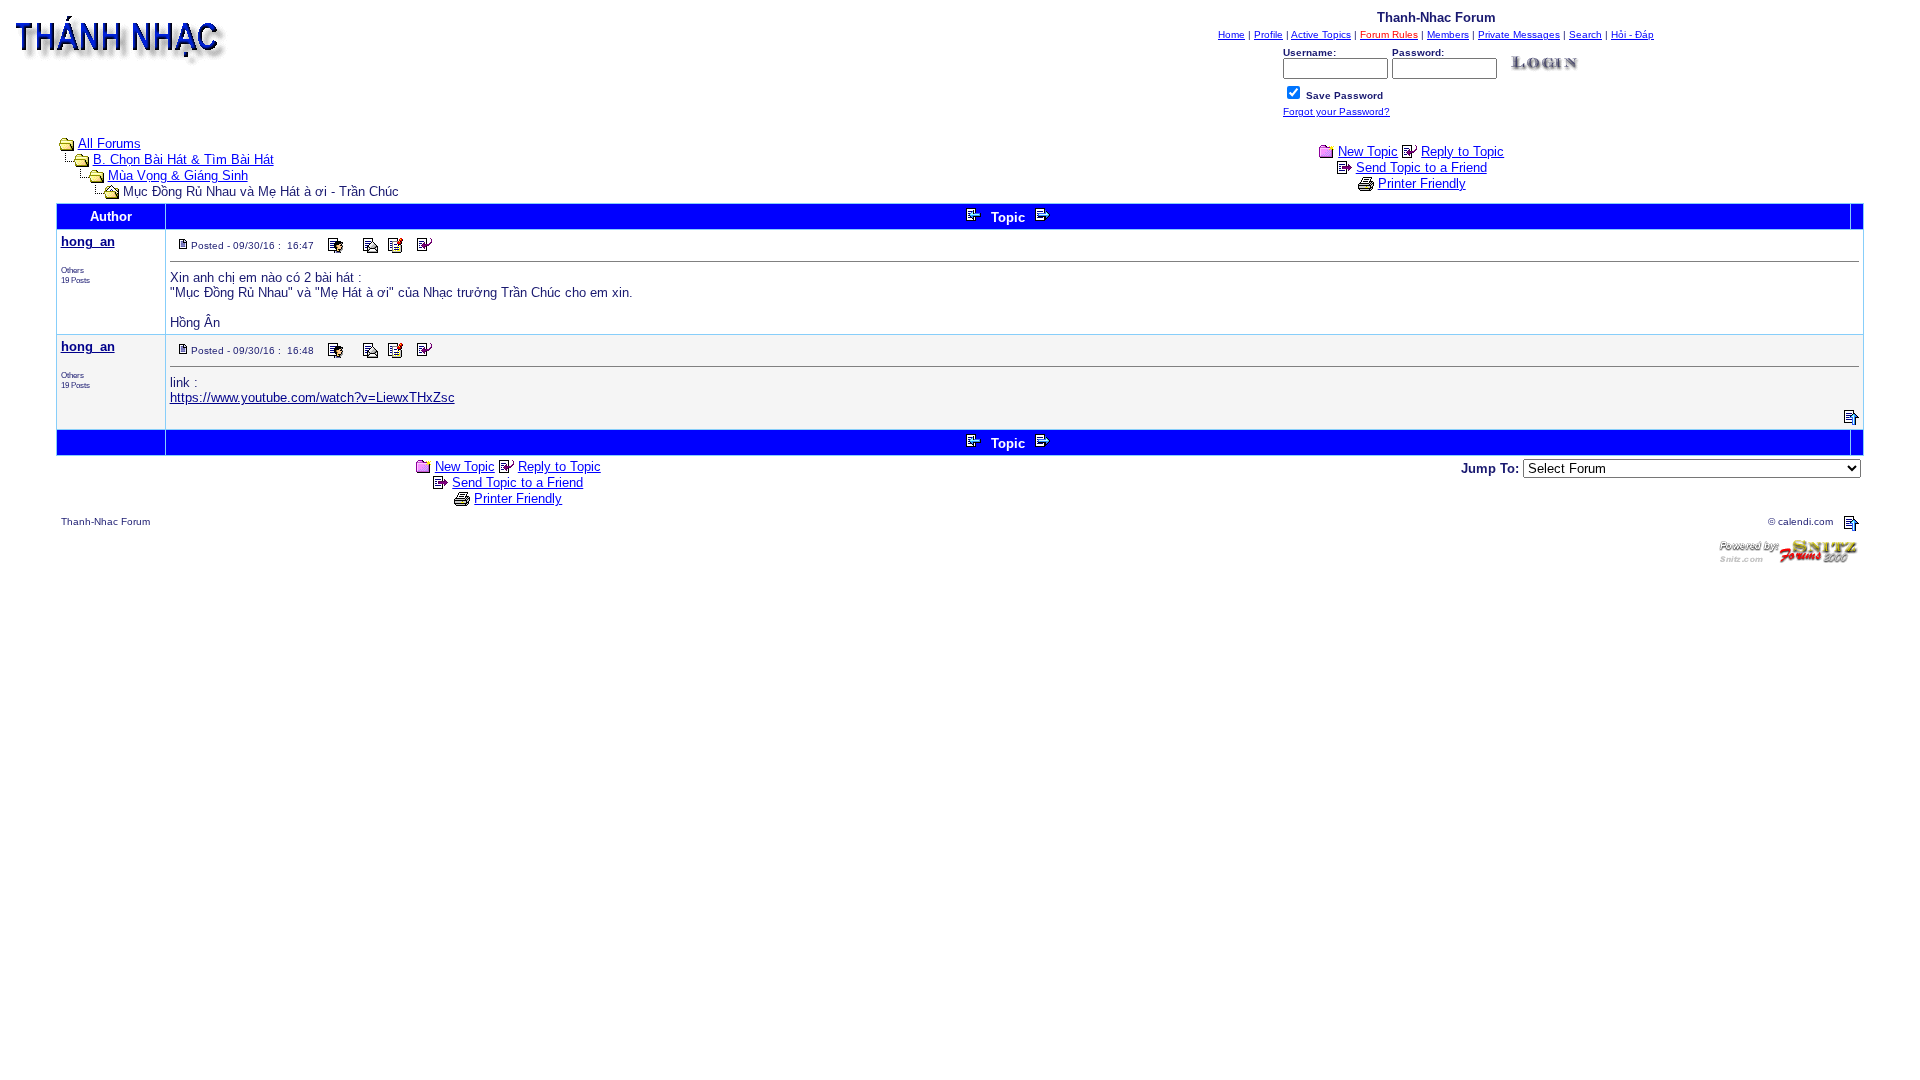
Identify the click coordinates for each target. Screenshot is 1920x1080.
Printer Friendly (1422, 183)
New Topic (1368, 151)
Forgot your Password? (1336, 111)
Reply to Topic (1462, 151)
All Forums (109, 143)
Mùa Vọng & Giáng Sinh (178, 175)
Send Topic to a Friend (1421, 167)
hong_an (88, 241)
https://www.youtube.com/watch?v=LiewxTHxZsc (312, 397)
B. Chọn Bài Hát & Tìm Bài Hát (183, 159)
